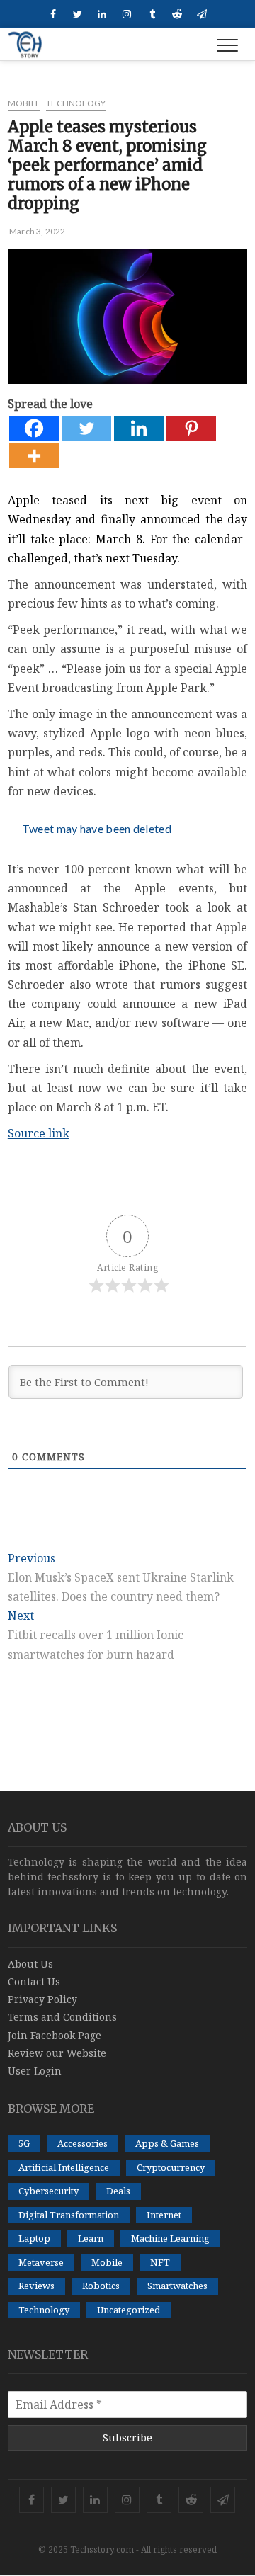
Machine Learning (170, 2238)
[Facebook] (34, 428)
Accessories (83, 2143)
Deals (118, 2191)
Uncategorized (129, 2310)
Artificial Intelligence (64, 2167)
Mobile (24, 103)
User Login (35, 2071)
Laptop (34, 2238)
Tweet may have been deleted (97, 828)
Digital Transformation (69, 2215)
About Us (30, 1964)
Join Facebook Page (55, 2035)
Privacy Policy (42, 1999)
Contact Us (34, 1981)
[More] (34, 456)
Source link (39, 1133)
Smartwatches (177, 2286)
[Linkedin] (139, 428)
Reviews (36, 2286)
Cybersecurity (49, 2191)
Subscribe (127, 2438)
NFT (160, 2262)
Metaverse (41, 2262)
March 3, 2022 (37, 231)
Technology (76, 103)
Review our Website (57, 2053)
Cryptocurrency (171, 2167)
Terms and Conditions (62, 2017)
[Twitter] (86, 428)
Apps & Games (167, 2143)
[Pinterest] (191, 428)
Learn (91, 2238)
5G (24, 2143)
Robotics (101, 2286)
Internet (164, 2215)
